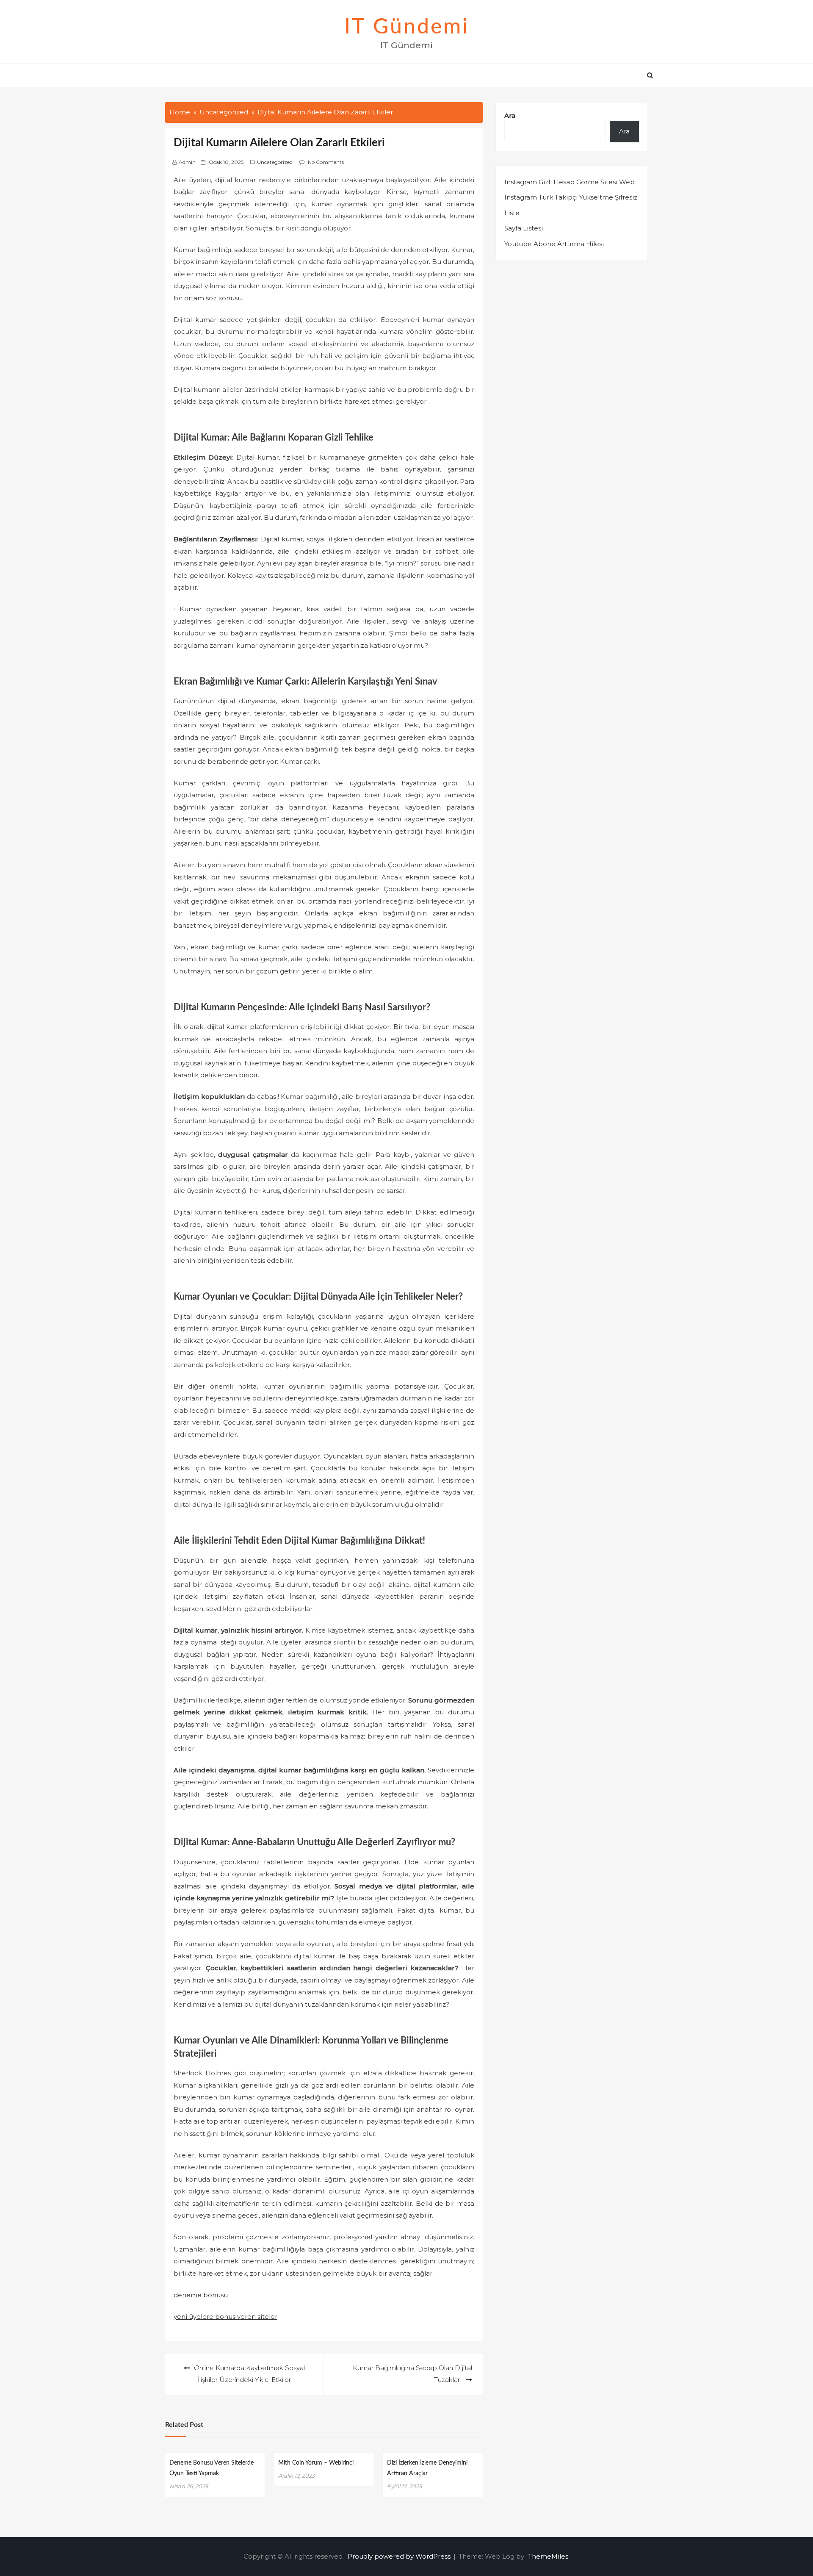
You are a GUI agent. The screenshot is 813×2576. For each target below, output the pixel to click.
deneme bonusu (201, 2295)
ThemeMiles (548, 2556)
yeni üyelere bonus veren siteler (225, 2317)
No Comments (326, 162)
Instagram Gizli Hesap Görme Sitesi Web (570, 182)
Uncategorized (275, 162)
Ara (510, 115)
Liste (512, 213)
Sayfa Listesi (524, 228)
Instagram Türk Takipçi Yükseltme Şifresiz (571, 197)
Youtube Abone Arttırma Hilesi (554, 244)
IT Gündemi (407, 27)
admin (187, 162)
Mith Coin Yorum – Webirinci (316, 2463)
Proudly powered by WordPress (400, 2556)
